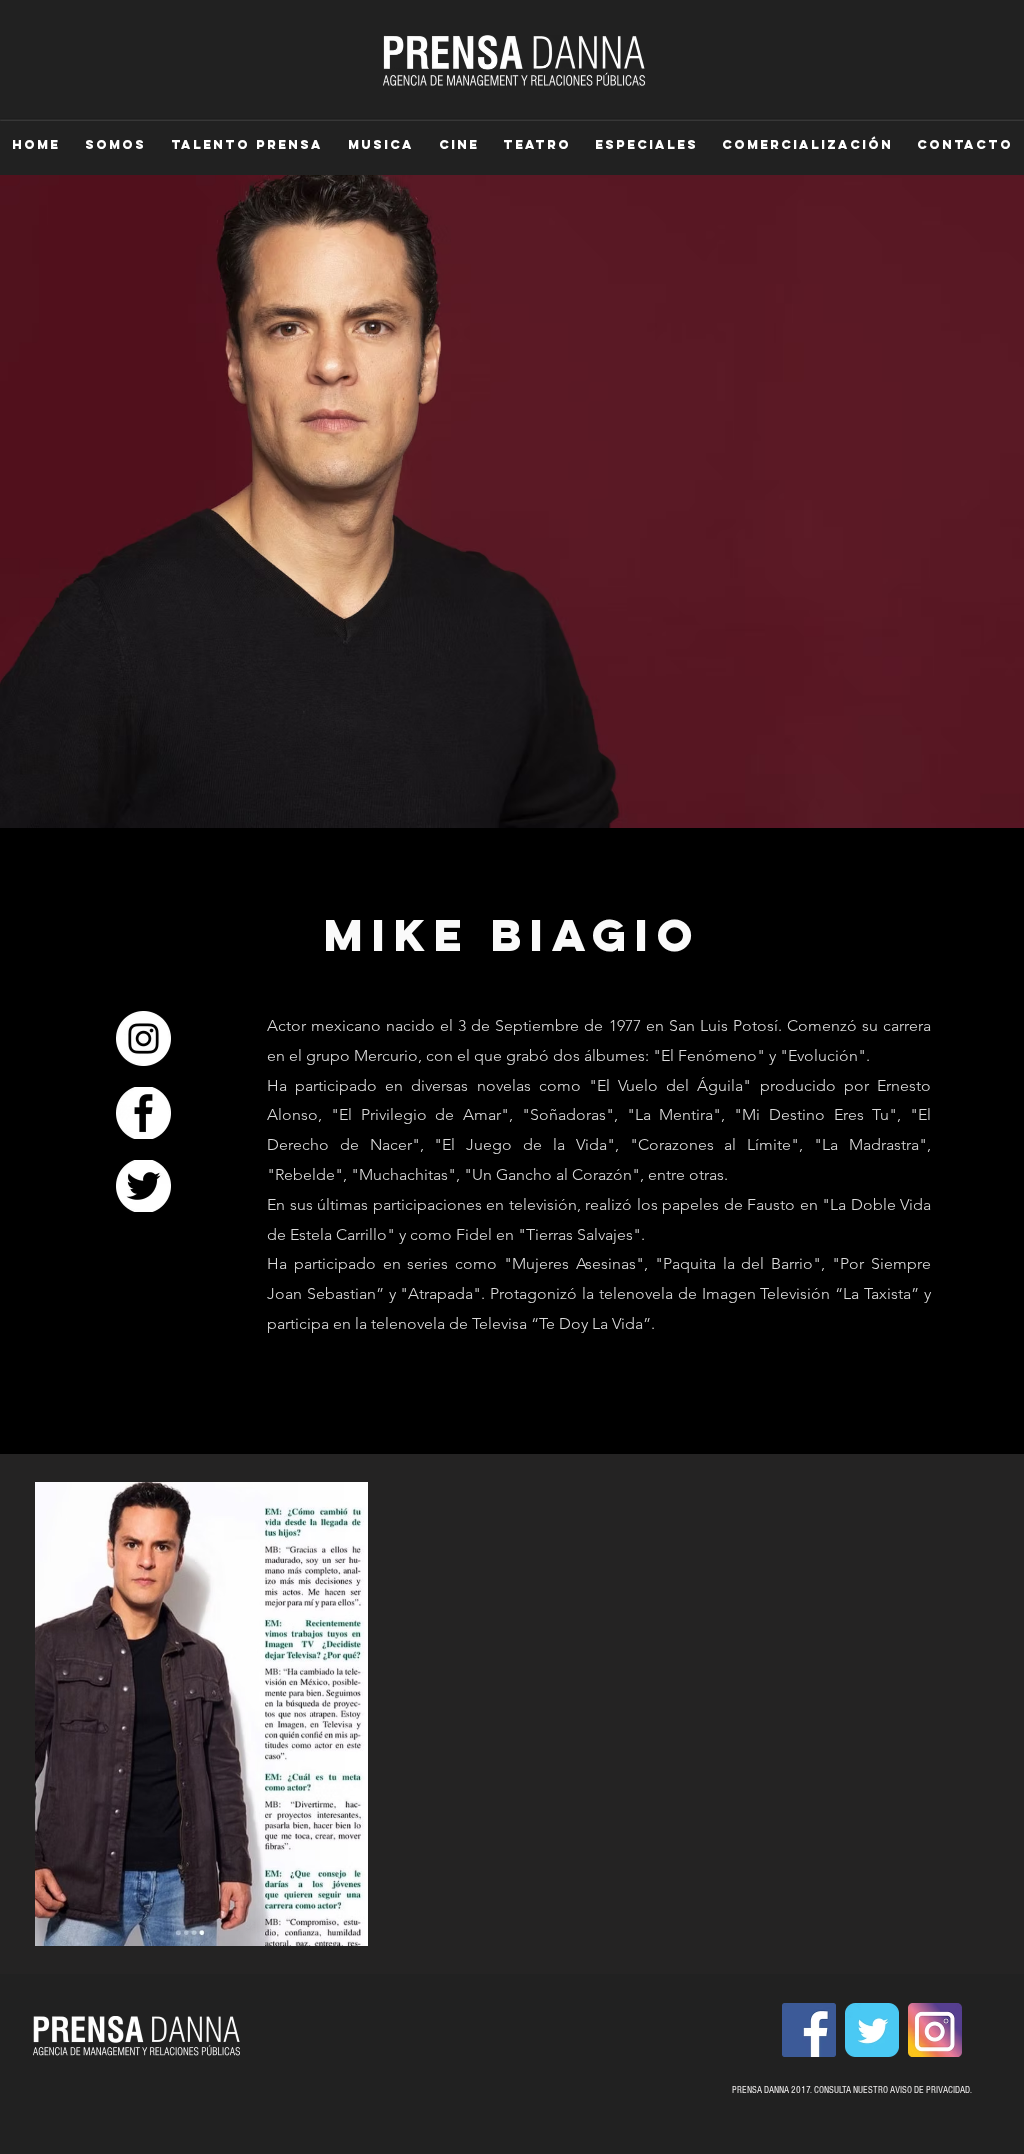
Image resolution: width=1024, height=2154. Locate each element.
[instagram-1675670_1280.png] (935, 2030)
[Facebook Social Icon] (809, 2030)
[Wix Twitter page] (872, 2030)
